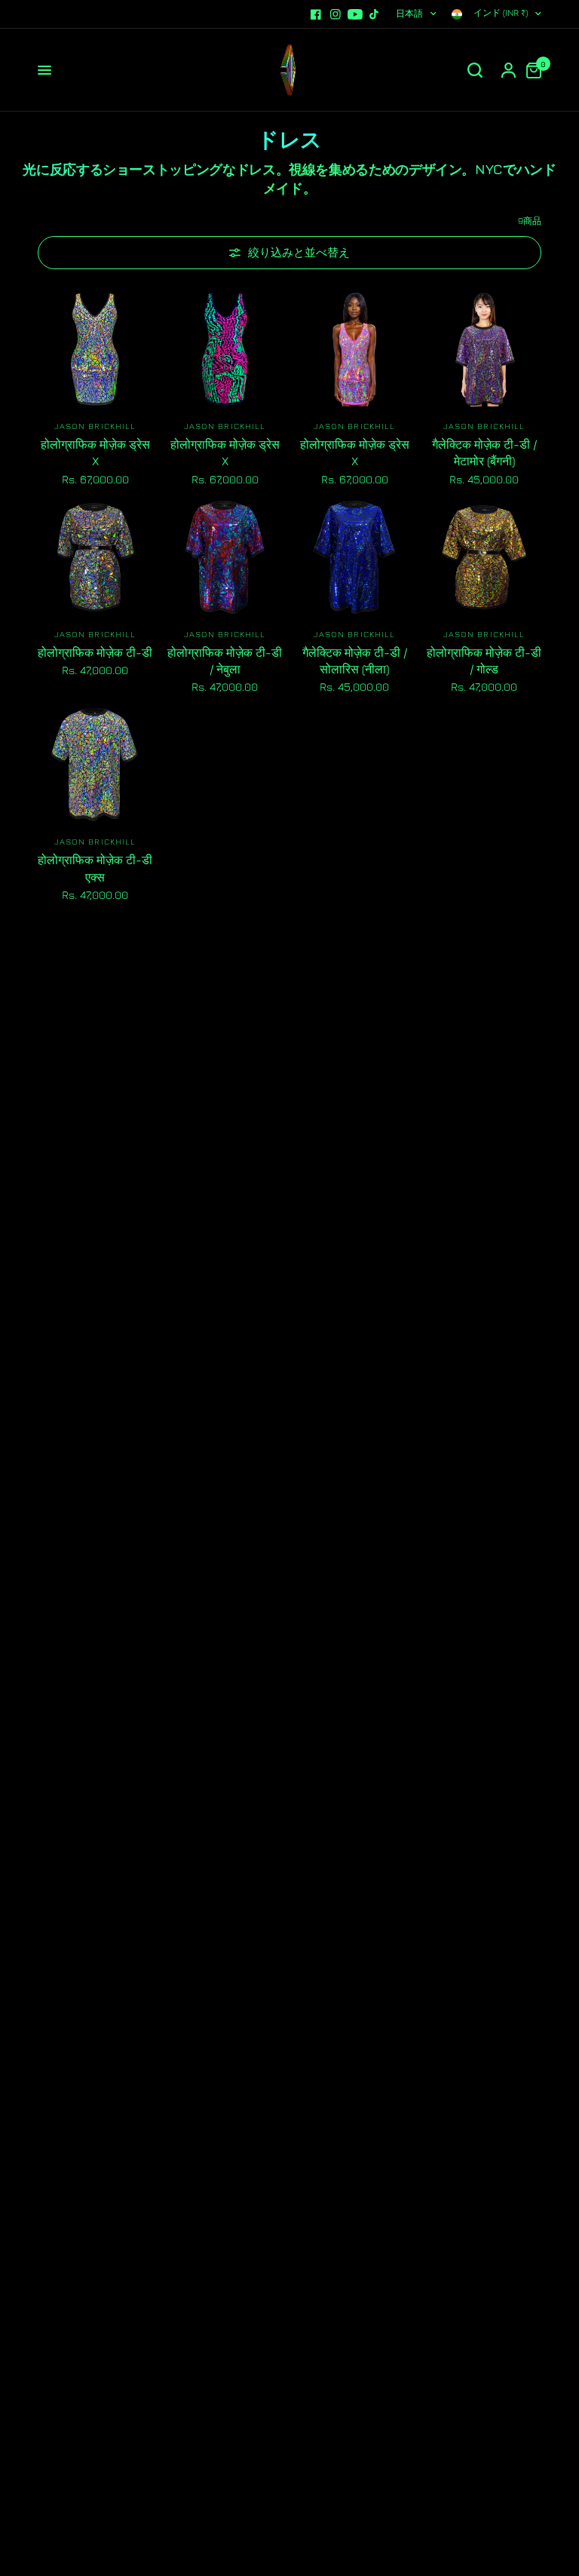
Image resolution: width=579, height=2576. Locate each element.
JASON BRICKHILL (95, 426)
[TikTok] (375, 14)
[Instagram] (335, 14)
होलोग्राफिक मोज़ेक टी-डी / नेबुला (225, 661)
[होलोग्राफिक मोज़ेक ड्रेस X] (95, 349)
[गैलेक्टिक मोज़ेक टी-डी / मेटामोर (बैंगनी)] (484, 349)
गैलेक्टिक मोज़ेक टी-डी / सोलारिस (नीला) (355, 661)
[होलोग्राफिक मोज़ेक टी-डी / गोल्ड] (484, 557)
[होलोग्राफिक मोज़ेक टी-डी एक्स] (95, 765)
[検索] (475, 70)
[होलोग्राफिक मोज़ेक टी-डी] (95, 557)
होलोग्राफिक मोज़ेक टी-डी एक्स (95, 868)
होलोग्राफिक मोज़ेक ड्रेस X (95, 452)
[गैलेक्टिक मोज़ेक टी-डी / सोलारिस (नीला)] (354, 557)
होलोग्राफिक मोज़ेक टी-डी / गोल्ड (484, 661)
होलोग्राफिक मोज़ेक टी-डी (95, 652)
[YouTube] (355, 14)
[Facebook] (316, 14)
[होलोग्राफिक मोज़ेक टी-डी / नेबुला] (225, 557)
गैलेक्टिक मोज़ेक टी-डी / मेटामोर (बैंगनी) (484, 452)
